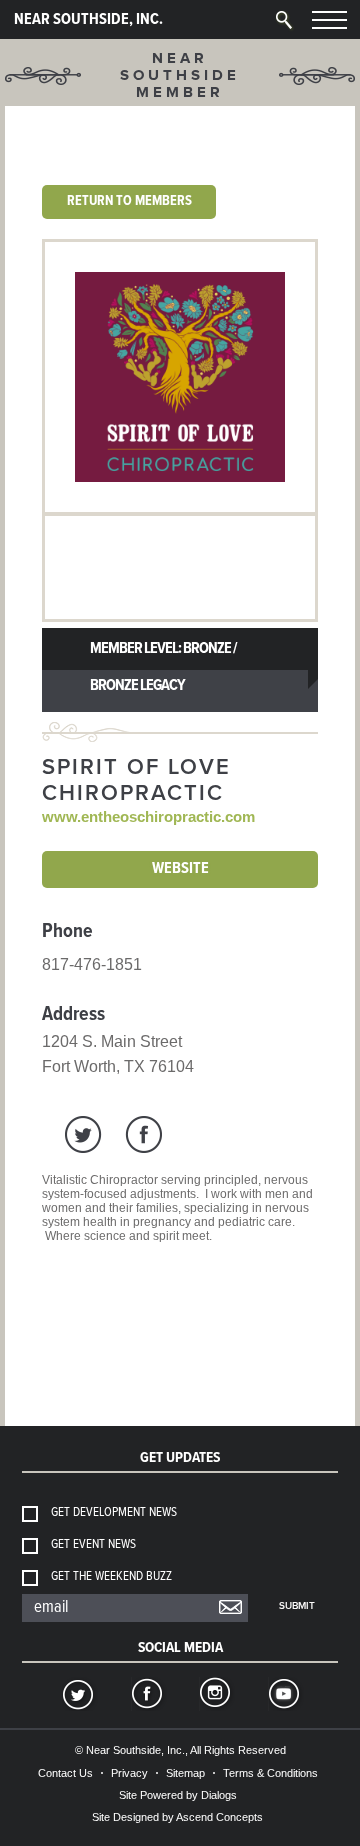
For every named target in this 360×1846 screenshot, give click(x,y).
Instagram (214, 1696)
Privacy (129, 1773)
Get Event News (93, 1544)
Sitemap (185, 1773)
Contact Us (65, 1773)
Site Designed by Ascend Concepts (177, 1817)
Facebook (146, 1696)
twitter (83, 1134)
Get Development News (114, 1512)
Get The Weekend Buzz (111, 1576)
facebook (143, 1134)
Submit (297, 1606)
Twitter (77, 1696)
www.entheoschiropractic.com (148, 816)
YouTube (283, 1696)
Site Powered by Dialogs (178, 1795)
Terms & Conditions (270, 1773)
